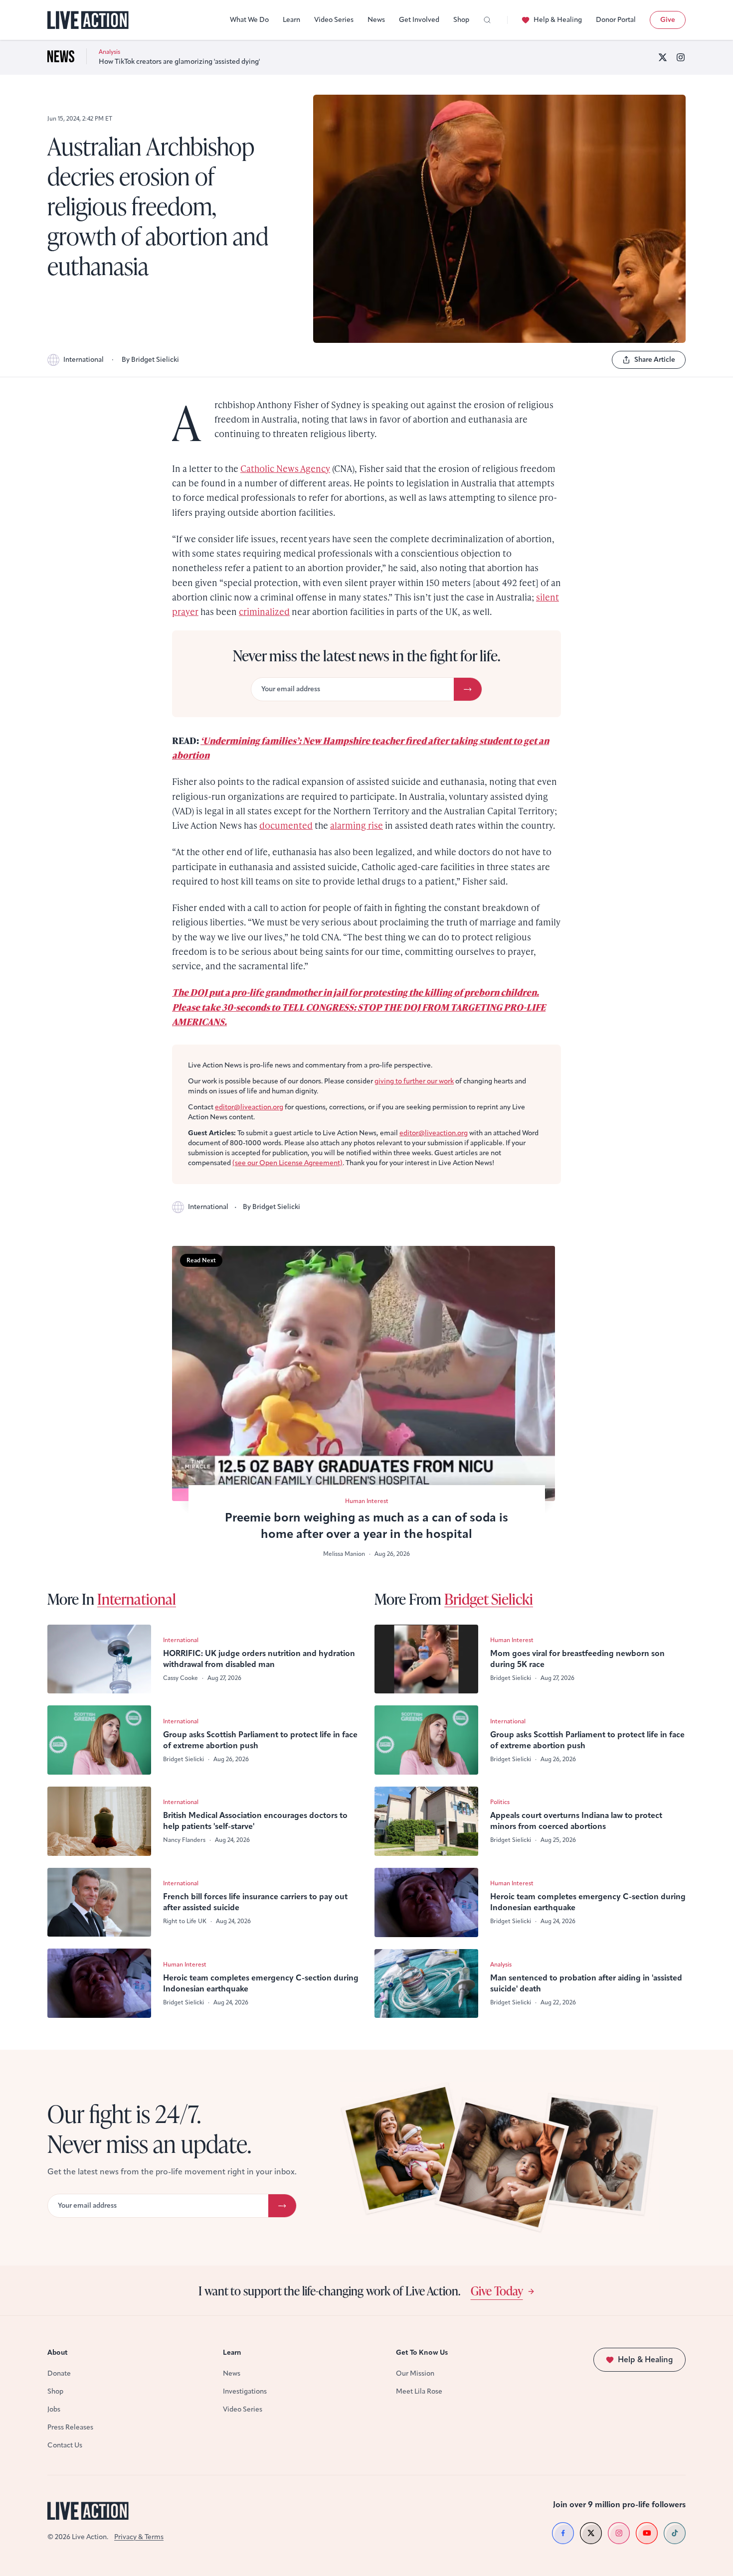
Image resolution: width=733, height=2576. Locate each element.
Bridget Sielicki (489, 1599)
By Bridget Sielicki (150, 360)
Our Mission (415, 2373)
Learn (291, 20)
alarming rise (357, 825)
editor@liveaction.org (249, 1107)
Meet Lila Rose (419, 2391)
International (84, 360)
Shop (461, 20)
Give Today (497, 2290)
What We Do (249, 20)
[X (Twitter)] (663, 57)
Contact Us (65, 2445)
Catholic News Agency (285, 468)
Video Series (334, 20)
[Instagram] (681, 57)
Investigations (245, 2391)
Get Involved (419, 20)
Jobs (54, 2409)
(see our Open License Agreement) (287, 1163)
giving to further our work (414, 1081)
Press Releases (70, 2427)
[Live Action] (88, 20)
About (58, 2352)
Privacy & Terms (139, 2537)
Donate (59, 2373)
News (376, 20)
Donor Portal (616, 20)
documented (286, 825)
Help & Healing (558, 20)
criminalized (264, 611)
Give (668, 20)
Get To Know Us (422, 2352)
